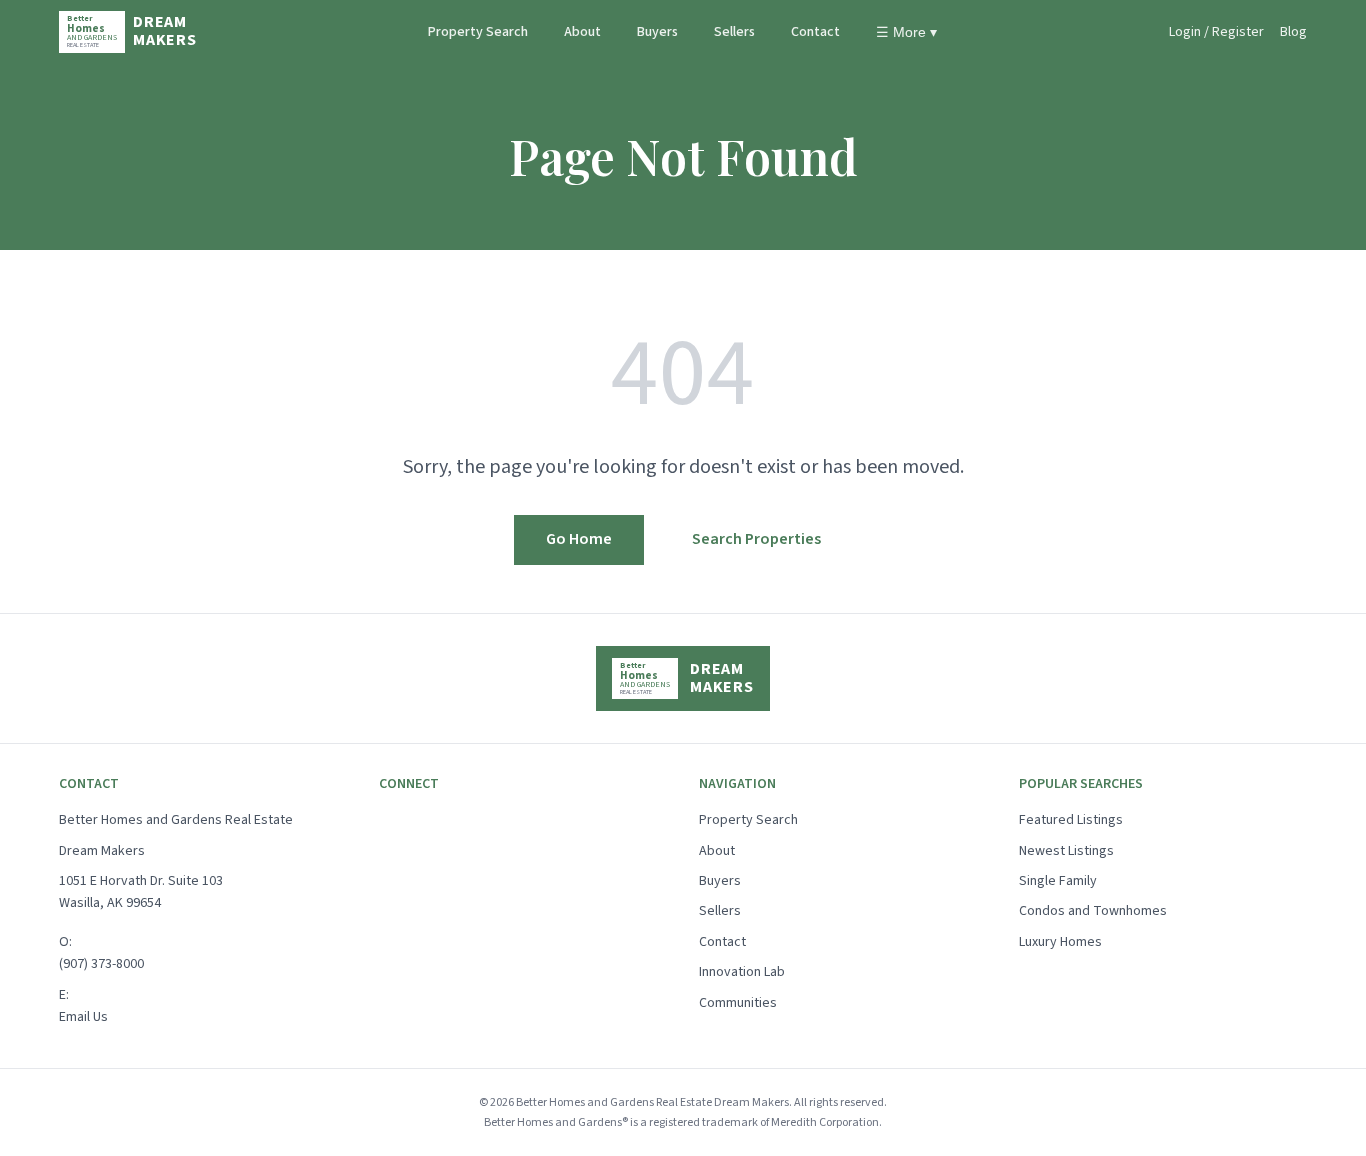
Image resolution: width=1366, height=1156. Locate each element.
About (582, 32)
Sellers (734, 32)
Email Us (83, 1017)
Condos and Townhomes (1093, 911)
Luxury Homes (1060, 942)
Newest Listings (1066, 851)
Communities (738, 1003)
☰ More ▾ (906, 32)
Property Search (478, 32)
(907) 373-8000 (101, 964)
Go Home (579, 539)
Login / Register (1216, 32)
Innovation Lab (742, 972)
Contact (815, 32)
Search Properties (756, 539)
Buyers (657, 32)
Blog (1293, 32)
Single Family (1058, 881)
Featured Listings (1071, 820)
